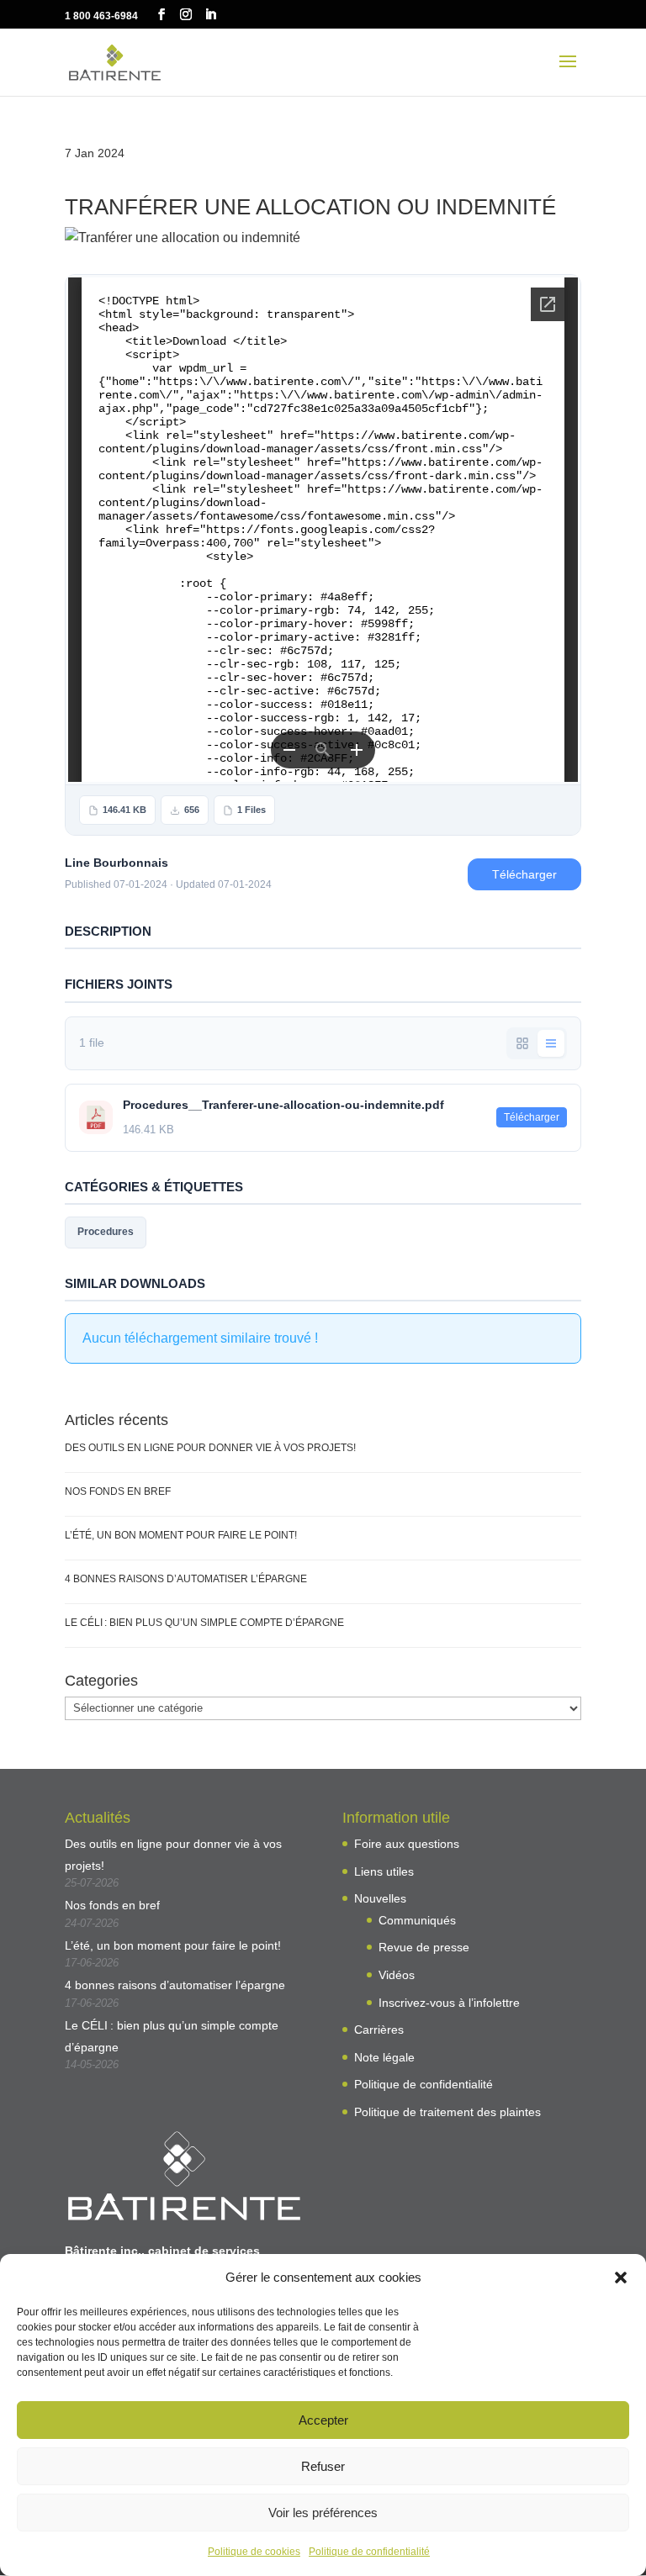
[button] (621, 2278)
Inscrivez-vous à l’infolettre (449, 2003)
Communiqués (417, 1920)
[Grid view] (522, 1043)
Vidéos (397, 1975)
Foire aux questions (407, 1844)
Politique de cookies (254, 2552)
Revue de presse (424, 1947)
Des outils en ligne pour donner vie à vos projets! (210, 1448)
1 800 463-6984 (101, 16)
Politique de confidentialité (369, 2552)
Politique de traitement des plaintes (447, 2112)
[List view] (551, 1043)
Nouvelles (380, 1898)
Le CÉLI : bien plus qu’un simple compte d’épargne (204, 1623)
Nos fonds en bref (118, 1491)
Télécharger (524, 874)
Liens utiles (384, 1871)
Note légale (384, 2057)
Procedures (106, 1232)
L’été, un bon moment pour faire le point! (181, 1535)
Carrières (379, 2030)
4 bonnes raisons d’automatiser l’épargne (186, 1579)
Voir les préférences (323, 2513)
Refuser (323, 2466)
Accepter (323, 2420)
